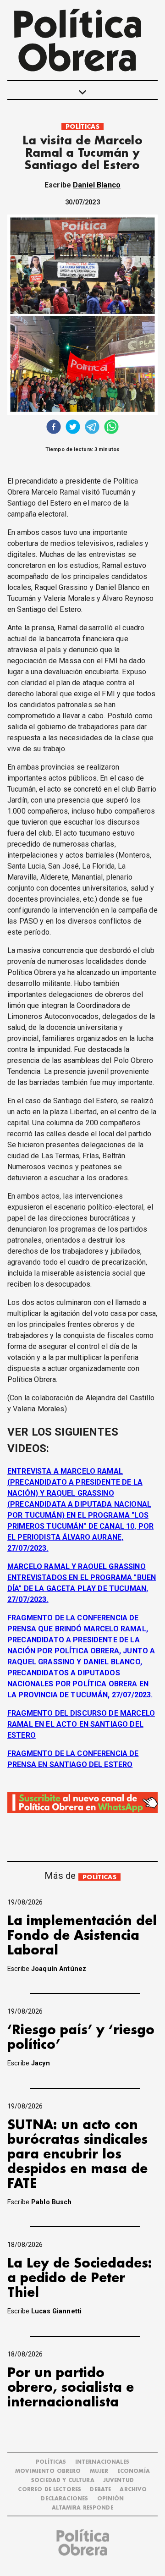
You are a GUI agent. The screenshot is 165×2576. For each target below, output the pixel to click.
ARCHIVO (133, 2490)
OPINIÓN (111, 2499)
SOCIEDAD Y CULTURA (63, 2480)
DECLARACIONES (64, 2499)
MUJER (99, 2471)
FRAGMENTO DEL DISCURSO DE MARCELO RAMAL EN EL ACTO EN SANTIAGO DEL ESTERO (81, 1724)
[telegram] (92, 428)
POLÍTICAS (82, 127)
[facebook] (54, 428)
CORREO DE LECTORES (49, 2490)
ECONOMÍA (134, 2471)
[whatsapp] (111, 428)
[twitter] (73, 428)
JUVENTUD (118, 2480)
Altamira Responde (82, 2508)
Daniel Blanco (97, 185)
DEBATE (100, 2490)
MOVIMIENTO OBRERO (48, 2471)
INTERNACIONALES (102, 2462)
